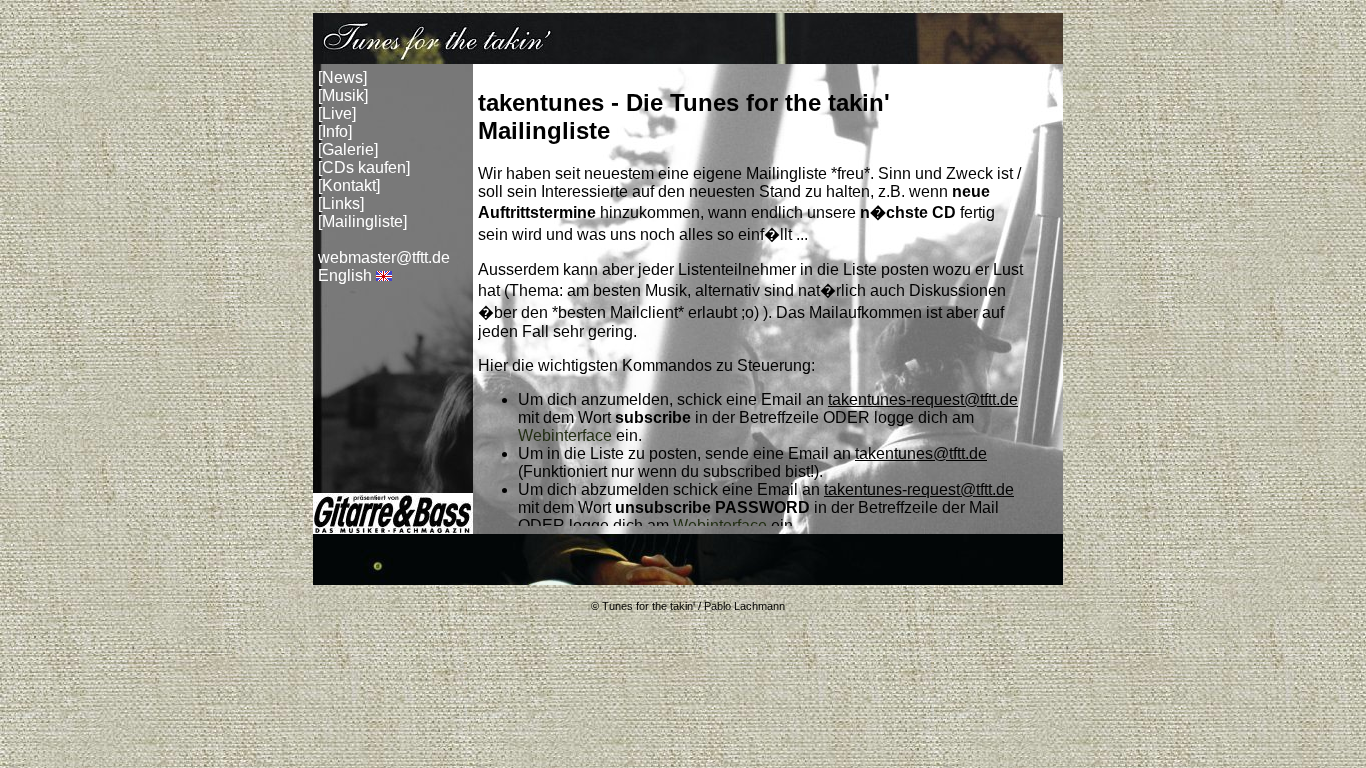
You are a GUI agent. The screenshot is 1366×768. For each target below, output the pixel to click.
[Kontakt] (349, 185)
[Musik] (343, 95)
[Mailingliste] (362, 221)
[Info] (335, 131)
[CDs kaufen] (364, 167)
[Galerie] (348, 149)
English (345, 275)
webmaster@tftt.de (384, 257)
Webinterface (565, 435)
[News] (342, 77)
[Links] (341, 203)
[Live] (337, 113)
